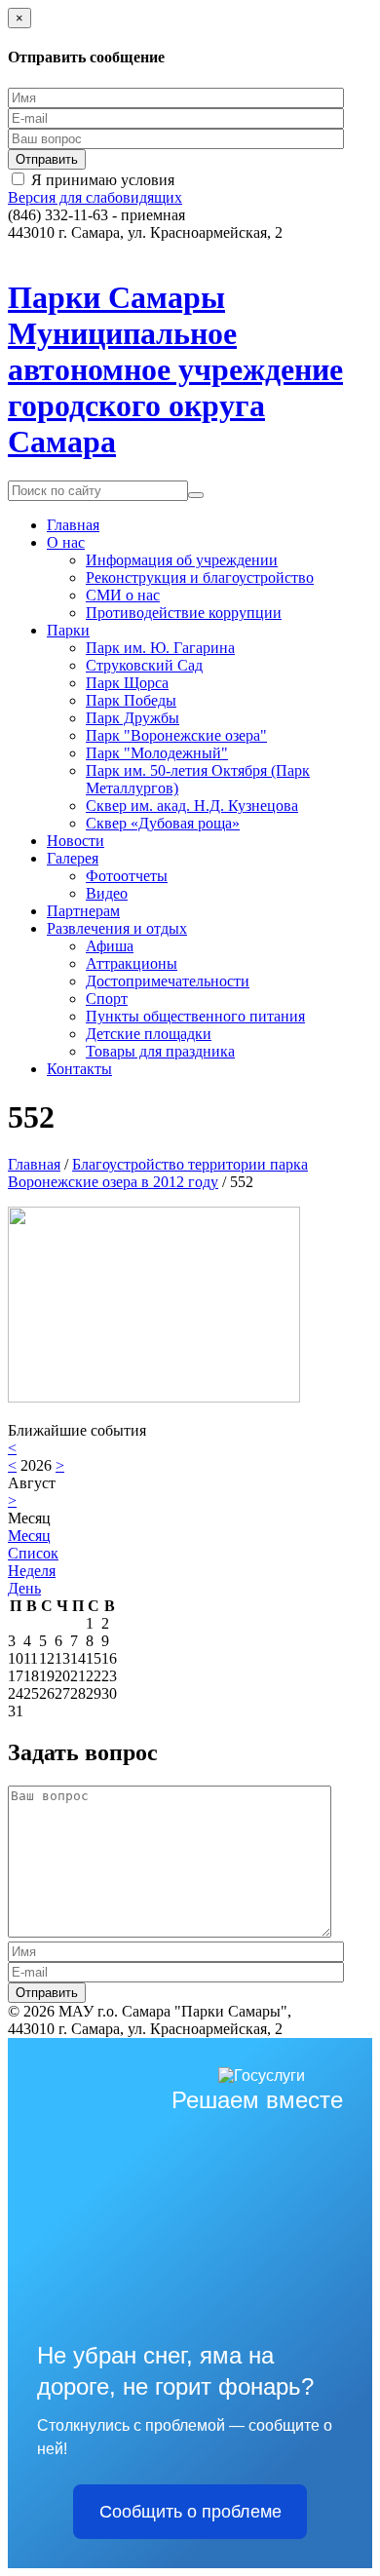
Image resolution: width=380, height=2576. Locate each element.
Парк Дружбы (133, 718)
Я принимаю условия (103, 180)
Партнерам (83, 911)
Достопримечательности (168, 981)
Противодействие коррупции (184, 613)
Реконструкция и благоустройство (200, 577)
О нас (66, 542)
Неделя (32, 1571)
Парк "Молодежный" (157, 753)
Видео (107, 893)
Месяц (29, 1536)
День (24, 1588)
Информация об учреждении (182, 560)
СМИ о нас (123, 595)
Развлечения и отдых (117, 928)
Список (33, 1553)
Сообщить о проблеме (190, 2512)
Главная (73, 525)
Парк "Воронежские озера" (176, 735)
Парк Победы (131, 700)
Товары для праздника (160, 1051)
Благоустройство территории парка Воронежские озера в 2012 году (158, 1173)
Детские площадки (149, 1034)
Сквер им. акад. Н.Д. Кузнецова (192, 806)
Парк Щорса (127, 683)
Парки (68, 630)
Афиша (110, 946)
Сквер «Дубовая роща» (163, 823)
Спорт (107, 999)
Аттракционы (132, 963)
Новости (76, 841)
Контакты (79, 1069)
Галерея (73, 858)
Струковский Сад (144, 665)
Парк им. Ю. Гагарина (160, 648)
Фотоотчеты (127, 876)
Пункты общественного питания (195, 1016)
